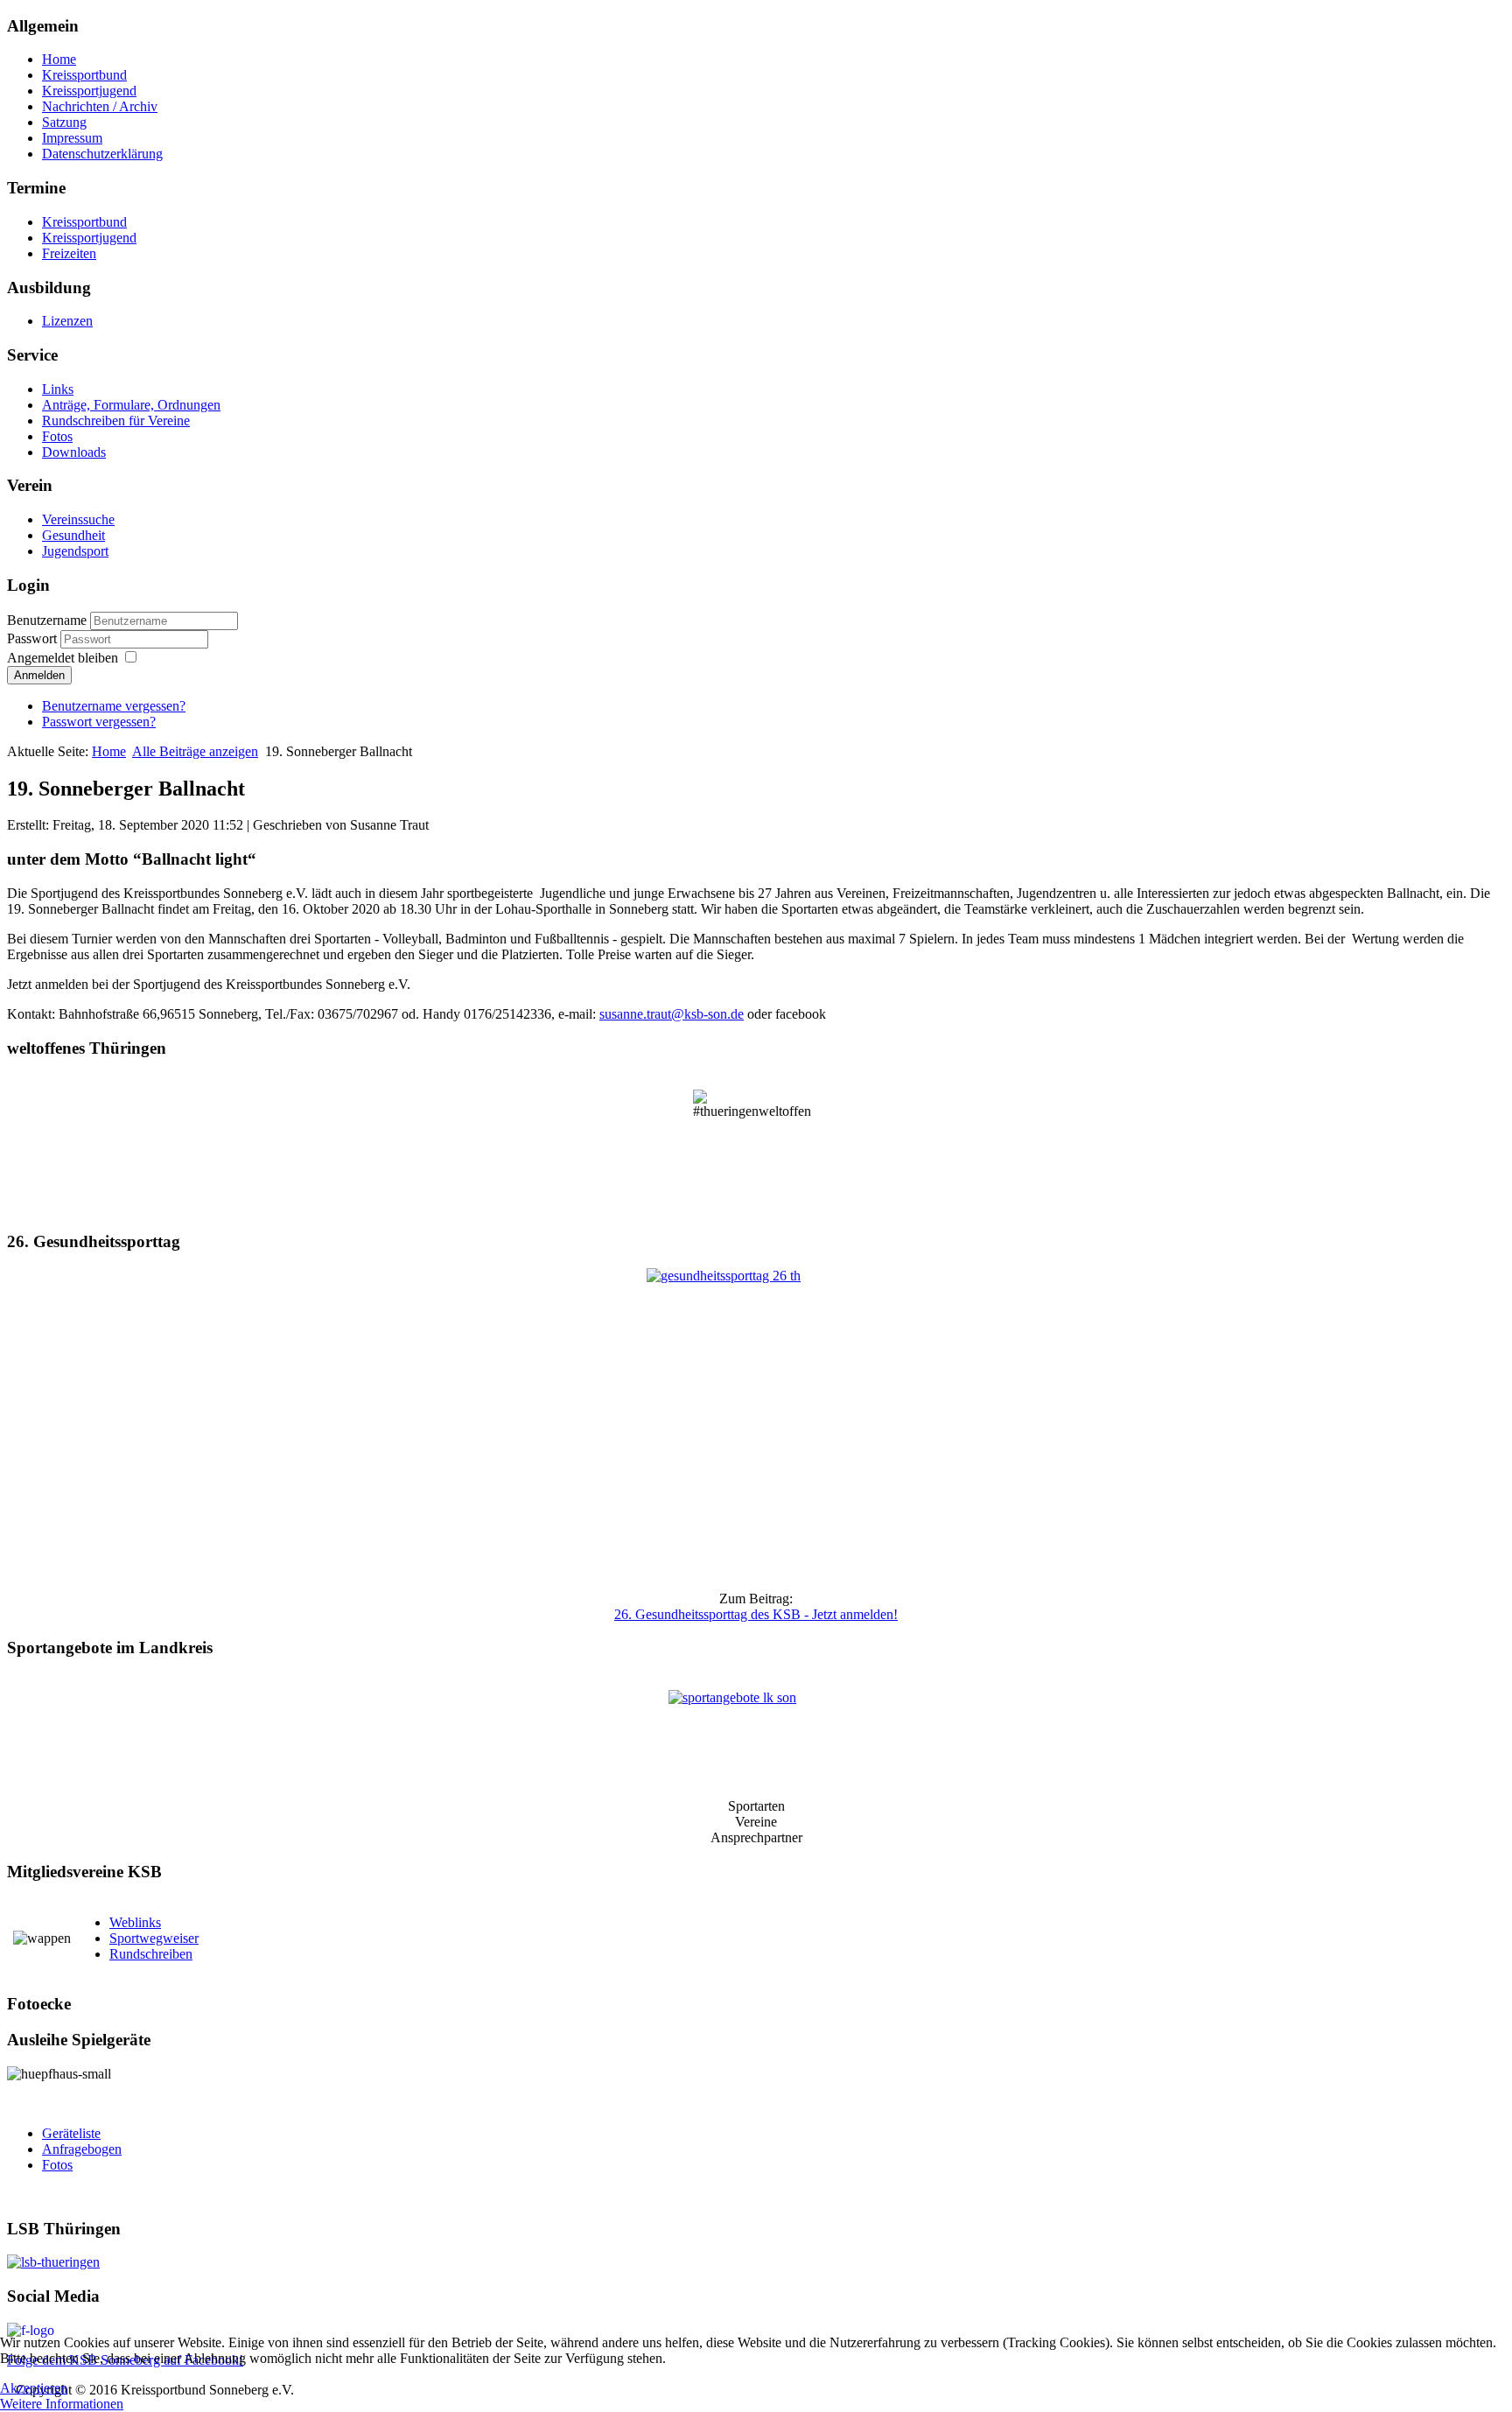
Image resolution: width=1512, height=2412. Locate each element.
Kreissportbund (84, 75)
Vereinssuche (78, 519)
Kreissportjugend (89, 91)
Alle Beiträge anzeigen (195, 751)
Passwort (34, 638)
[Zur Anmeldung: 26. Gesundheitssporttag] (756, 1423)
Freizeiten (69, 253)
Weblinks (135, 1922)
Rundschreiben (151, 1954)
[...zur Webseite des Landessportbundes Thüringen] (756, 2262)
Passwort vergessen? (99, 722)
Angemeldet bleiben (63, 658)
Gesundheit (73, 535)
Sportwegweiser (154, 1938)
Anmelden (39, 675)
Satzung (64, 122)
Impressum (72, 138)
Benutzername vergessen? (114, 706)
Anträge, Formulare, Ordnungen (131, 405)
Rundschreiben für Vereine (116, 421)
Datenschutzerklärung (102, 154)
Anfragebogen (82, 2149)
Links (58, 389)
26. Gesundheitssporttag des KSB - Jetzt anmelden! (756, 1614)
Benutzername (47, 620)
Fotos (57, 436)
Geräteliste (71, 2133)
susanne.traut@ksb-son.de (672, 1014)
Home (59, 59)
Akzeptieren (34, 2388)
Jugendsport (75, 551)
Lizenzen (67, 321)
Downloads (74, 452)
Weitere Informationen (62, 2404)
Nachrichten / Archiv (100, 106)
